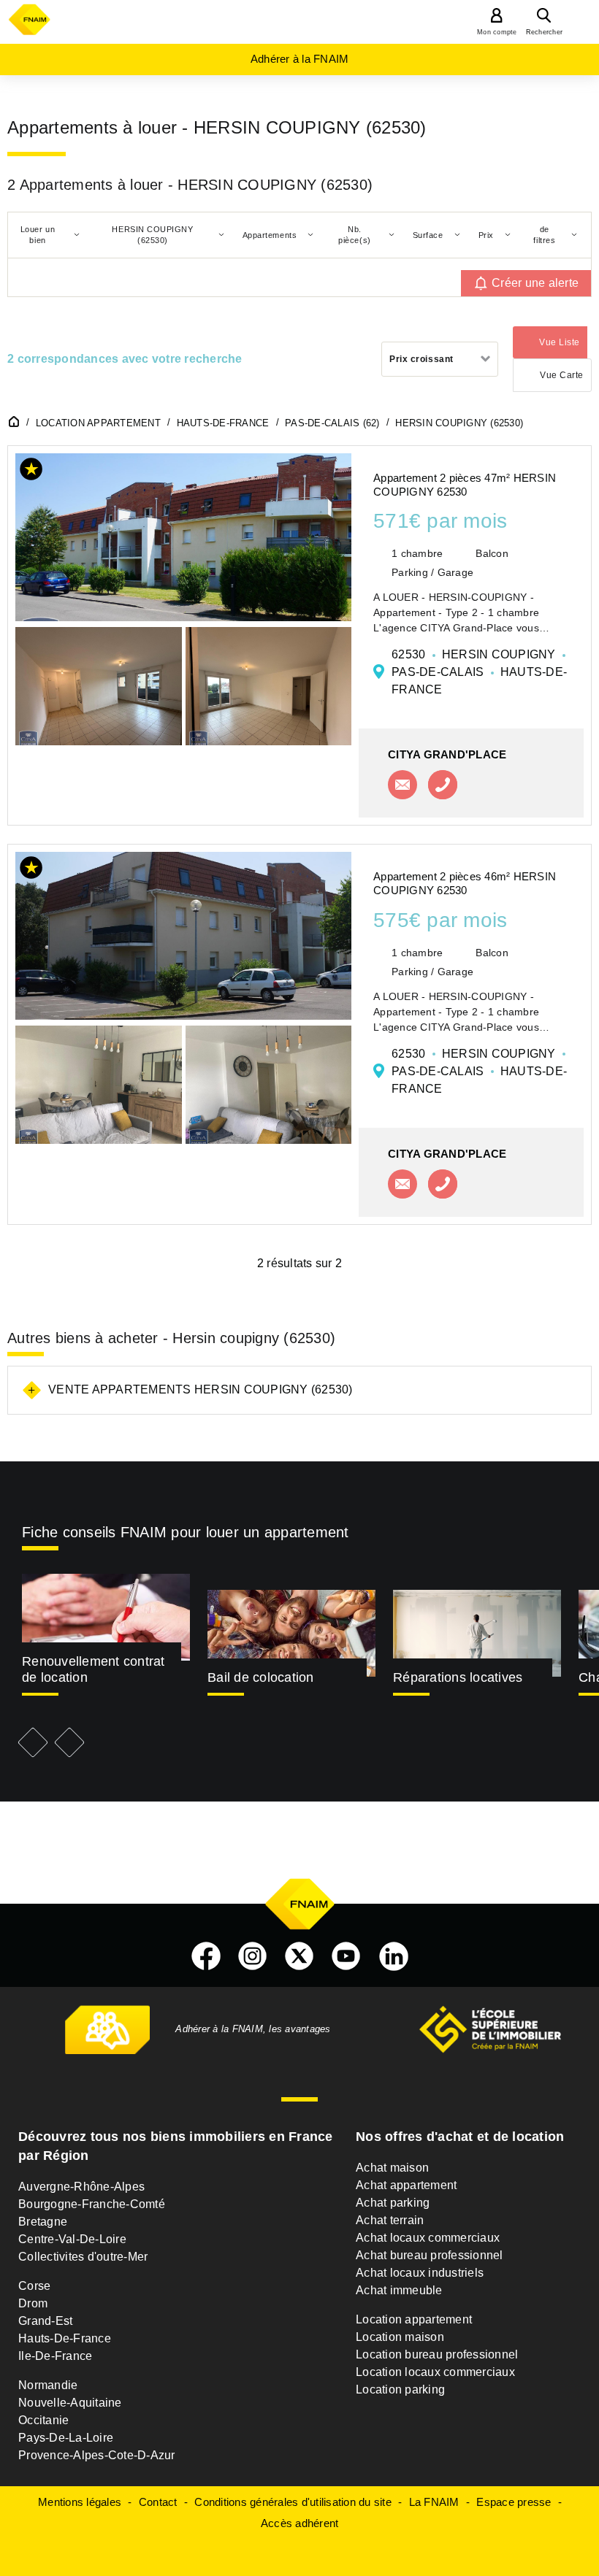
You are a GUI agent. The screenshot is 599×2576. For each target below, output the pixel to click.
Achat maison (392, 2168)
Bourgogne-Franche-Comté (92, 2204)
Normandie (48, 2385)
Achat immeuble (399, 2290)
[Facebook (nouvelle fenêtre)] (206, 1956)
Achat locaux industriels (420, 2273)
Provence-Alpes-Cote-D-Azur (97, 2455)
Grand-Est (45, 2321)
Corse (34, 2286)
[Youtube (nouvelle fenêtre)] (346, 1956)
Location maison (400, 2337)
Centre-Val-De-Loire (72, 2239)
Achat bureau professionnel (430, 2255)
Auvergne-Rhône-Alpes (81, 2187)
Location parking (400, 2389)
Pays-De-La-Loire (66, 2438)
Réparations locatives (458, 1677)
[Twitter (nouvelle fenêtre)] (299, 1956)
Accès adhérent (300, 2523)
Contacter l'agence (402, 785)
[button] (31, 472)
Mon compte (497, 32)
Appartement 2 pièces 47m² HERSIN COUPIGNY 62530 (465, 485)
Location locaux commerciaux (435, 2372)
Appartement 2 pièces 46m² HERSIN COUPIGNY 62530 (465, 883)
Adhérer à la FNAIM (300, 59)
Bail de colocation (261, 1677)
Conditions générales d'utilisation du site (293, 2502)
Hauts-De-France (65, 2338)
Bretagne (43, 2222)
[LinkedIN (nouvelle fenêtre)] (394, 1956)
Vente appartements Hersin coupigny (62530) (201, 1389)
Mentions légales (80, 2502)
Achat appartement (406, 2185)
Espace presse (514, 2502)
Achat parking (393, 2203)
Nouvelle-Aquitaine (70, 2403)
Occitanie (43, 2420)
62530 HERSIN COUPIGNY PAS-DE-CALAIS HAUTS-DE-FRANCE (479, 672)
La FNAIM (434, 2502)
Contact (158, 2502)
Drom (33, 2303)
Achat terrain (390, 2220)
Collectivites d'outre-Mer (83, 2257)
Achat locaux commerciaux (428, 2238)
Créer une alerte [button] (535, 283)
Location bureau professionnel (437, 2354)
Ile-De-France (55, 2356)
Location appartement (414, 2319)
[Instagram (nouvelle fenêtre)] (253, 1956)
